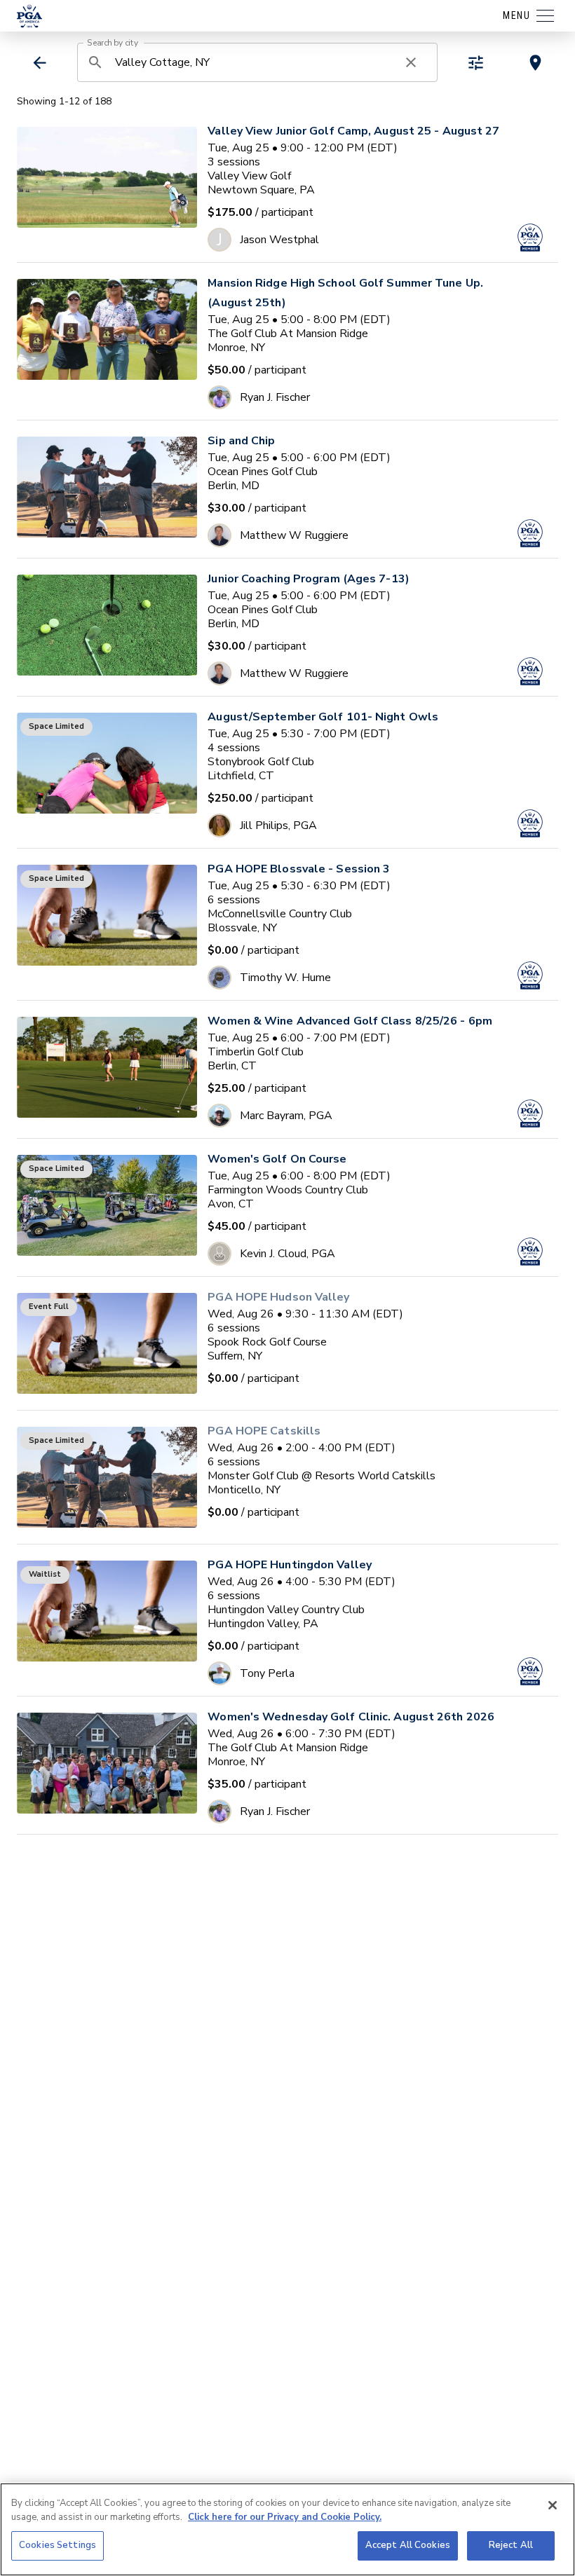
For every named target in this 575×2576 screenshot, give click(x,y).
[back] (40, 63)
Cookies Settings (57, 2545)
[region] (287, 2529)
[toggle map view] (535, 63)
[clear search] (411, 62)
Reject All (511, 2545)
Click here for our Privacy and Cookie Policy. (285, 2517)
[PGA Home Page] (29, 16)
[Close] (553, 2505)
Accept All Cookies (408, 2545)
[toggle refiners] (476, 63)
